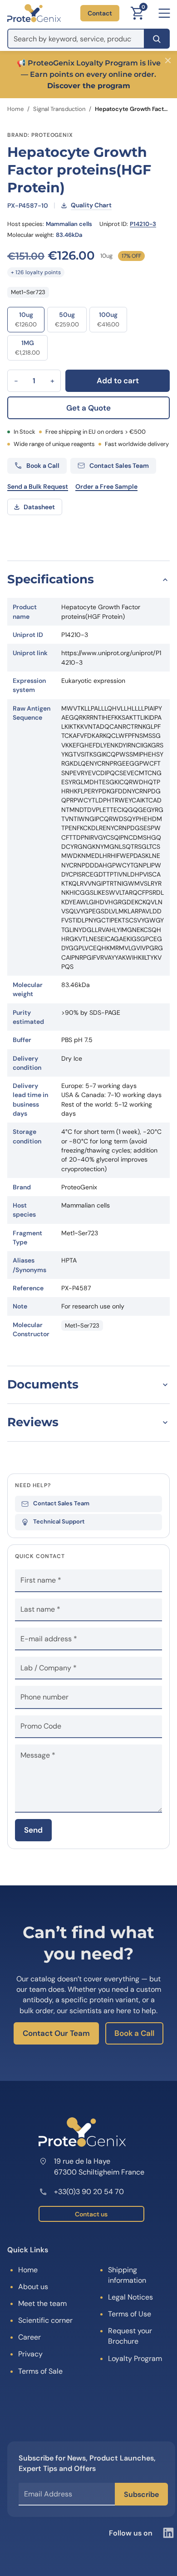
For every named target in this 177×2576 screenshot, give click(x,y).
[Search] (157, 39)
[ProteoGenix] (34, 13)
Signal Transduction (59, 109)
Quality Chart (91, 205)
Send (33, 1830)
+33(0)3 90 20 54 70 (89, 2192)
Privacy (30, 2354)
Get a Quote (88, 408)
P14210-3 (143, 224)
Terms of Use (130, 2314)
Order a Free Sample (106, 486)
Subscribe (141, 2494)
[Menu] (164, 13)
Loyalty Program (135, 2358)
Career (29, 2337)
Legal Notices (130, 2297)
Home (15, 109)
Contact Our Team (56, 2033)
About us (33, 2287)
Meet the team (42, 2303)
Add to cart (118, 381)
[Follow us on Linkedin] (168, 2533)
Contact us (91, 2214)
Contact (100, 13)
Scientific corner (45, 2320)
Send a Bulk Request (38, 486)
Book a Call (134, 2033)
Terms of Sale (40, 2371)
